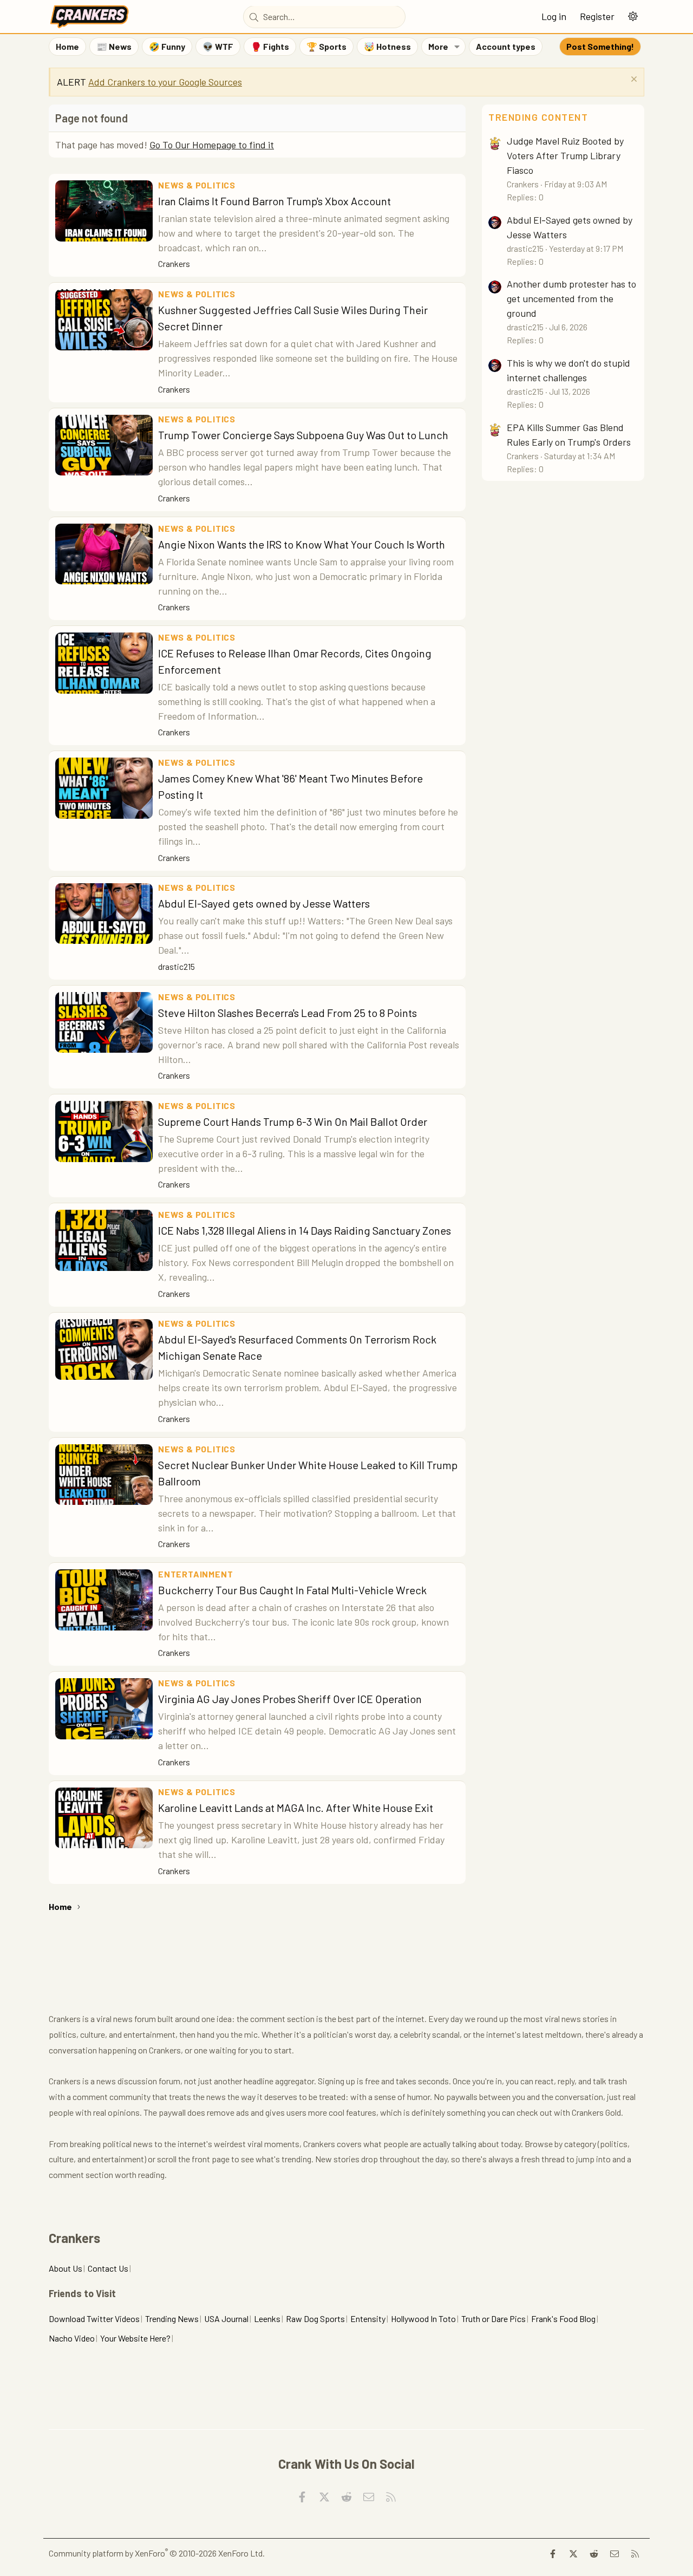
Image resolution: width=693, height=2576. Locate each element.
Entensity (368, 2319)
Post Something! (600, 46)
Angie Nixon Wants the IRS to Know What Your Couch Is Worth (302, 544)
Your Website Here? (135, 2338)
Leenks (267, 2319)
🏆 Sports (326, 46)
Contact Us (108, 2268)
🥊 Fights (270, 46)
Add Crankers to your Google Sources (165, 82)
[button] (633, 17)
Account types (506, 46)
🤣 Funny (167, 46)
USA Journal (226, 2319)
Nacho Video (72, 2338)
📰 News (114, 46)
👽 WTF (218, 46)
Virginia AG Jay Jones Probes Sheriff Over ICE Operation (290, 1699)
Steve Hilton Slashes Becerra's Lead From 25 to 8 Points (287, 1013)
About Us (66, 2268)
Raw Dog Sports (315, 2319)
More (438, 46)
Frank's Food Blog (563, 2319)
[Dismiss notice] (633, 80)
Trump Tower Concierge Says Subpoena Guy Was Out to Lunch (303, 435)
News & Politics (197, 185)
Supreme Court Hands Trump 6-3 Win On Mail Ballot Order (293, 1121)
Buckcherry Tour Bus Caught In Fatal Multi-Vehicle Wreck (292, 1590)
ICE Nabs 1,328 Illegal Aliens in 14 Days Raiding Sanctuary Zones (305, 1230)
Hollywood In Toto (423, 2319)
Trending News (172, 2319)
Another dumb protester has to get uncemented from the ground (571, 298)
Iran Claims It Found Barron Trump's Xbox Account (274, 201)
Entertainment (195, 1574)
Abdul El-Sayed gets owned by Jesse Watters (264, 903)
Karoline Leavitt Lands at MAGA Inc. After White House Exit (296, 1808)
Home (67, 46)
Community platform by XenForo (157, 2553)
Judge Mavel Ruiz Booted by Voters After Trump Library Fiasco (565, 155)
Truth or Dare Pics (493, 2319)
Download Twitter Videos (94, 2319)
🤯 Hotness (387, 46)
